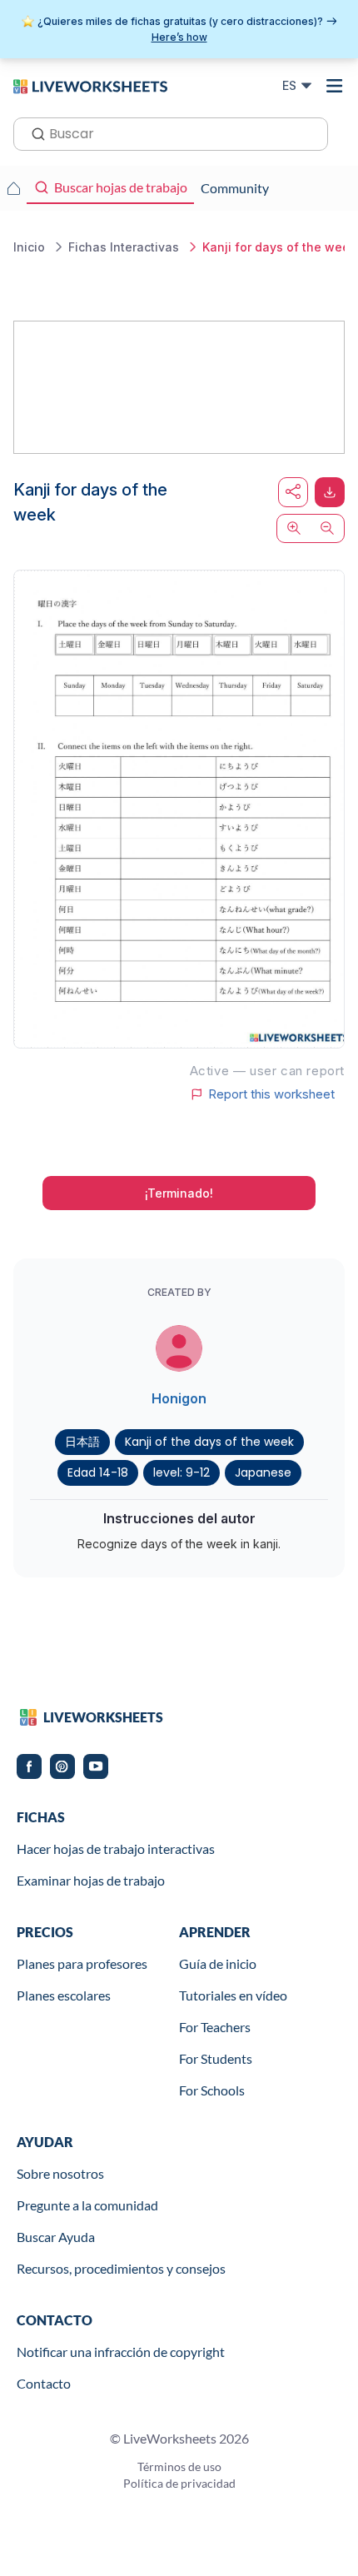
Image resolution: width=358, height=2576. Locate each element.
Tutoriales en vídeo (233, 1995)
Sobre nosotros (60, 2173)
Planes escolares (64, 1995)
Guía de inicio (218, 1963)
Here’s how (179, 37)
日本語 (82, 1442)
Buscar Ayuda (56, 2237)
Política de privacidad (179, 2483)
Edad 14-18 (98, 1472)
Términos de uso (179, 2466)
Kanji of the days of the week (209, 1442)
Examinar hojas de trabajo (91, 1880)
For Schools (212, 2090)
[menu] (335, 86)
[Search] (33, 132)
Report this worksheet (271, 1094)
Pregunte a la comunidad (87, 2205)
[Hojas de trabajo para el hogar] (13, 188)
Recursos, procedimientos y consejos (121, 2268)
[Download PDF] (330, 492)
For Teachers (215, 2027)
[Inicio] (90, 85)
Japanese (263, 1472)
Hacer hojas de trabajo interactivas (116, 1849)
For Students (216, 2058)
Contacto (44, 2383)
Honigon (179, 1398)
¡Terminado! (179, 1193)
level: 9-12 (181, 1472)
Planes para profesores (82, 1963)
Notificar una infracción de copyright (121, 2352)
